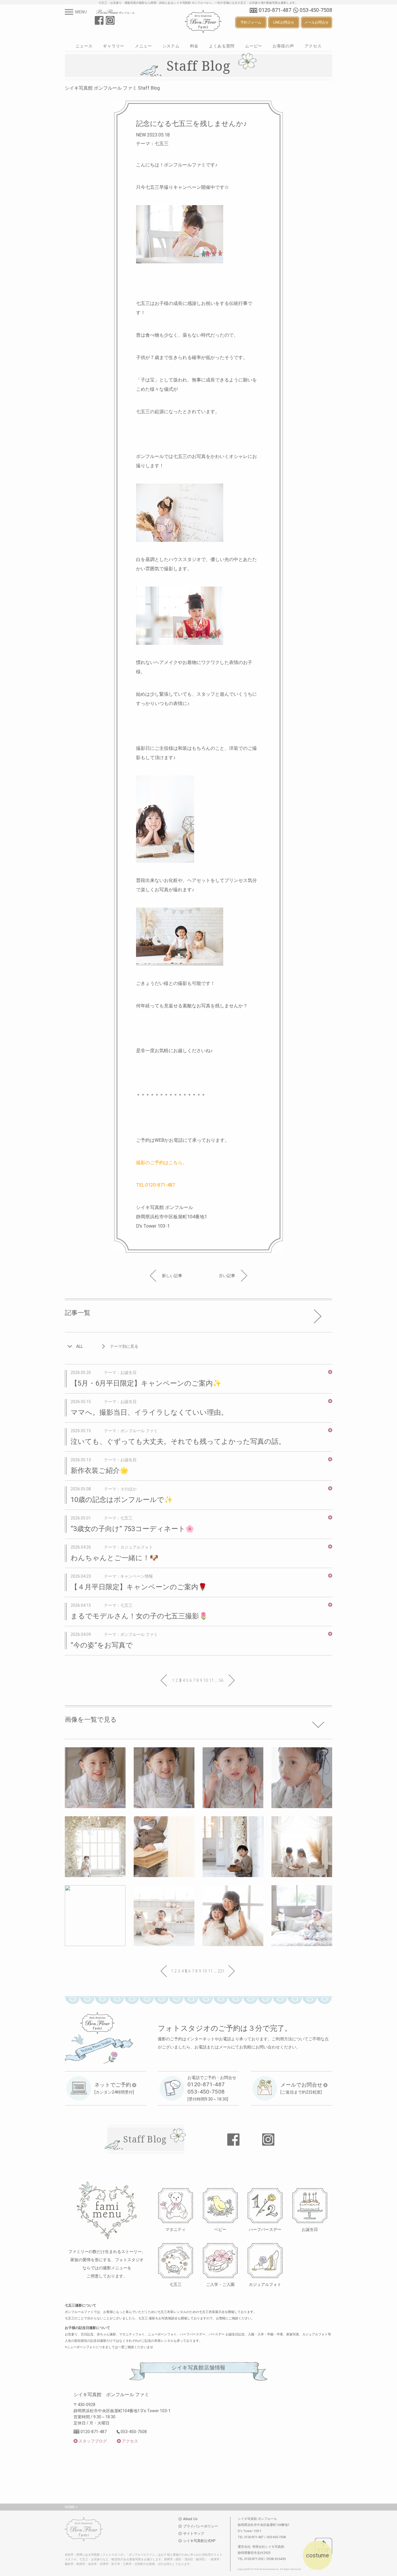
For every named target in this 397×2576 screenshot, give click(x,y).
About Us (190, 2519)
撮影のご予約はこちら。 (162, 1163)
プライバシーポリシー (201, 2526)
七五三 (176, 2284)
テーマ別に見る (124, 1346)
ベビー (220, 2229)
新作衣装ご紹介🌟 (100, 1471)
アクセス (313, 46)
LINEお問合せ (284, 22)
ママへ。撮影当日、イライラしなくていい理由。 (149, 1412)
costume (318, 2555)
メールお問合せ (316, 22)
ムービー (254, 46)
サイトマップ (194, 2534)
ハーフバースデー (265, 2229)
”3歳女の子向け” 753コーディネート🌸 (132, 1529)
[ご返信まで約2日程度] (301, 2088)
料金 (194, 46)
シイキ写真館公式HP (199, 2541)
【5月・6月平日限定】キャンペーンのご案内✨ (146, 1383)
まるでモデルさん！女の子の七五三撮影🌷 (139, 1616)
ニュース (84, 46)
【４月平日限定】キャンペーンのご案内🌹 (139, 1587)
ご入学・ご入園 (220, 2284)
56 (221, 1680)
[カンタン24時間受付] (114, 2088)
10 (206, 1680)
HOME (70, 2507)
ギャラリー (114, 46)
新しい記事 (172, 1276)
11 (212, 1680)
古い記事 (227, 1276)
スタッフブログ (93, 2441)
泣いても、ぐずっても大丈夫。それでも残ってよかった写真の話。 (178, 1441)
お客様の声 (283, 46)
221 (221, 1971)
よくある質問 (222, 46)
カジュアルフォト (265, 2284)
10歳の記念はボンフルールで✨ (122, 1500)
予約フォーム (251, 22)
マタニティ (176, 2229)
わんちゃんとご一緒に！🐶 (115, 1558)
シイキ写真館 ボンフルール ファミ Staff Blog (112, 88)
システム (171, 46)
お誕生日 (310, 2229)
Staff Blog (145, 2139)
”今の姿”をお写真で (102, 1645)
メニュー (143, 46)
